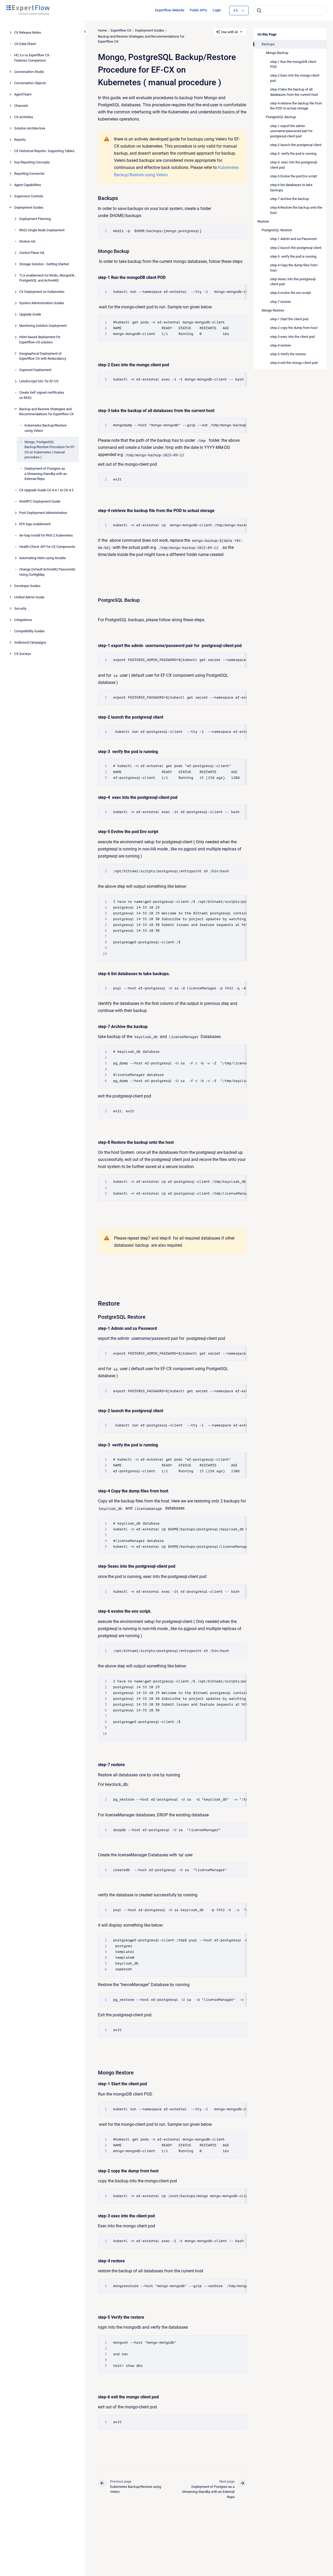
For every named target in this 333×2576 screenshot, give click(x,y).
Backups (268, 44)
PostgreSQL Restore (277, 230)
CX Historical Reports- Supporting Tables (44, 151)
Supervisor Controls (29, 196)
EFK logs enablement (35, 524)
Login (217, 10)
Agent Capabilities (28, 185)
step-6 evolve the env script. (291, 293)
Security (20, 608)
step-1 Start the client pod (289, 319)
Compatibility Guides (29, 631)
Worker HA (27, 241)
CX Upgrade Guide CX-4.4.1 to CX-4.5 (46, 490)
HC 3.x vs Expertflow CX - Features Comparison (33, 58)
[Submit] (259, 11)
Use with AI (230, 32)
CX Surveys (23, 653)
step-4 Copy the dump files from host (294, 268)
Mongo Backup (277, 53)
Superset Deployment (35, 370)
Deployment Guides (29, 207)
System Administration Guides (42, 303)
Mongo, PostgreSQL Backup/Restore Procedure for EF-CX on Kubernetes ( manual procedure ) (50, 449)
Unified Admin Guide (29, 597)
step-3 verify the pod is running (293, 154)
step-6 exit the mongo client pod (294, 363)
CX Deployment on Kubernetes (42, 292)
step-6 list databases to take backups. (291, 187)
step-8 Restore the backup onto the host (296, 210)
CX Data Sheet (25, 44)
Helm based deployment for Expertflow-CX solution (40, 340)
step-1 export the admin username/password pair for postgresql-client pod (292, 131)
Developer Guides (27, 586)
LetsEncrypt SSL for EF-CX (39, 381)
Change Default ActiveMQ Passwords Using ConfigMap (47, 572)
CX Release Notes (28, 32)
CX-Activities (24, 117)
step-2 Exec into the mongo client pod (295, 78)
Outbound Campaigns (30, 642)
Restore (263, 221)
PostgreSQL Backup (281, 117)
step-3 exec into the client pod (292, 337)
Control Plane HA (32, 252)
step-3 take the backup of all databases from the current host (294, 92)
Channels (21, 105)
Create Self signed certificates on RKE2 (42, 395)
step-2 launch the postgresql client (296, 145)
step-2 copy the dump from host (294, 328)
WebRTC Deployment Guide (40, 501)
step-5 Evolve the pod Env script (294, 176)
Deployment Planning (35, 219)
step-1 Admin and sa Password (293, 239)
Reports (20, 139)
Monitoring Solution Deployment (43, 326)
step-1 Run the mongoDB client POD (293, 64)
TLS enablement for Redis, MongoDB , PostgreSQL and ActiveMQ (48, 278)
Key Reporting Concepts (32, 162)
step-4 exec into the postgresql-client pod (294, 165)
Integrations (23, 620)
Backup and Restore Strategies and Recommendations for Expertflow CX (46, 411)
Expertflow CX (121, 30)
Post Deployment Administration (43, 513)
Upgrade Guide (30, 314)
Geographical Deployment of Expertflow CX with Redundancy (43, 356)
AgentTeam (23, 94)
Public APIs (198, 10)
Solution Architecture (30, 128)
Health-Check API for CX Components (47, 547)
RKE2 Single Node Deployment (42, 230)
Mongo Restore (273, 310)
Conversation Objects (30, 83)
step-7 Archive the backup (289, 199)
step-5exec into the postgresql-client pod (293, 282)
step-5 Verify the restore (288, 354)
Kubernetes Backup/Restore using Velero (46, 428)
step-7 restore (280, 302)
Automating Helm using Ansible (43, 558)
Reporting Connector (29, 173)
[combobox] (290, 11)
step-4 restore (280, 345)
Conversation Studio (29, 71)
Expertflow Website (170, 10)
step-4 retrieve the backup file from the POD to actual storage (296, 106)
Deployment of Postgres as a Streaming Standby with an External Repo (46, 474)
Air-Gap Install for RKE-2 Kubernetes (46, 535)
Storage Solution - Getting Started (44, 264)
